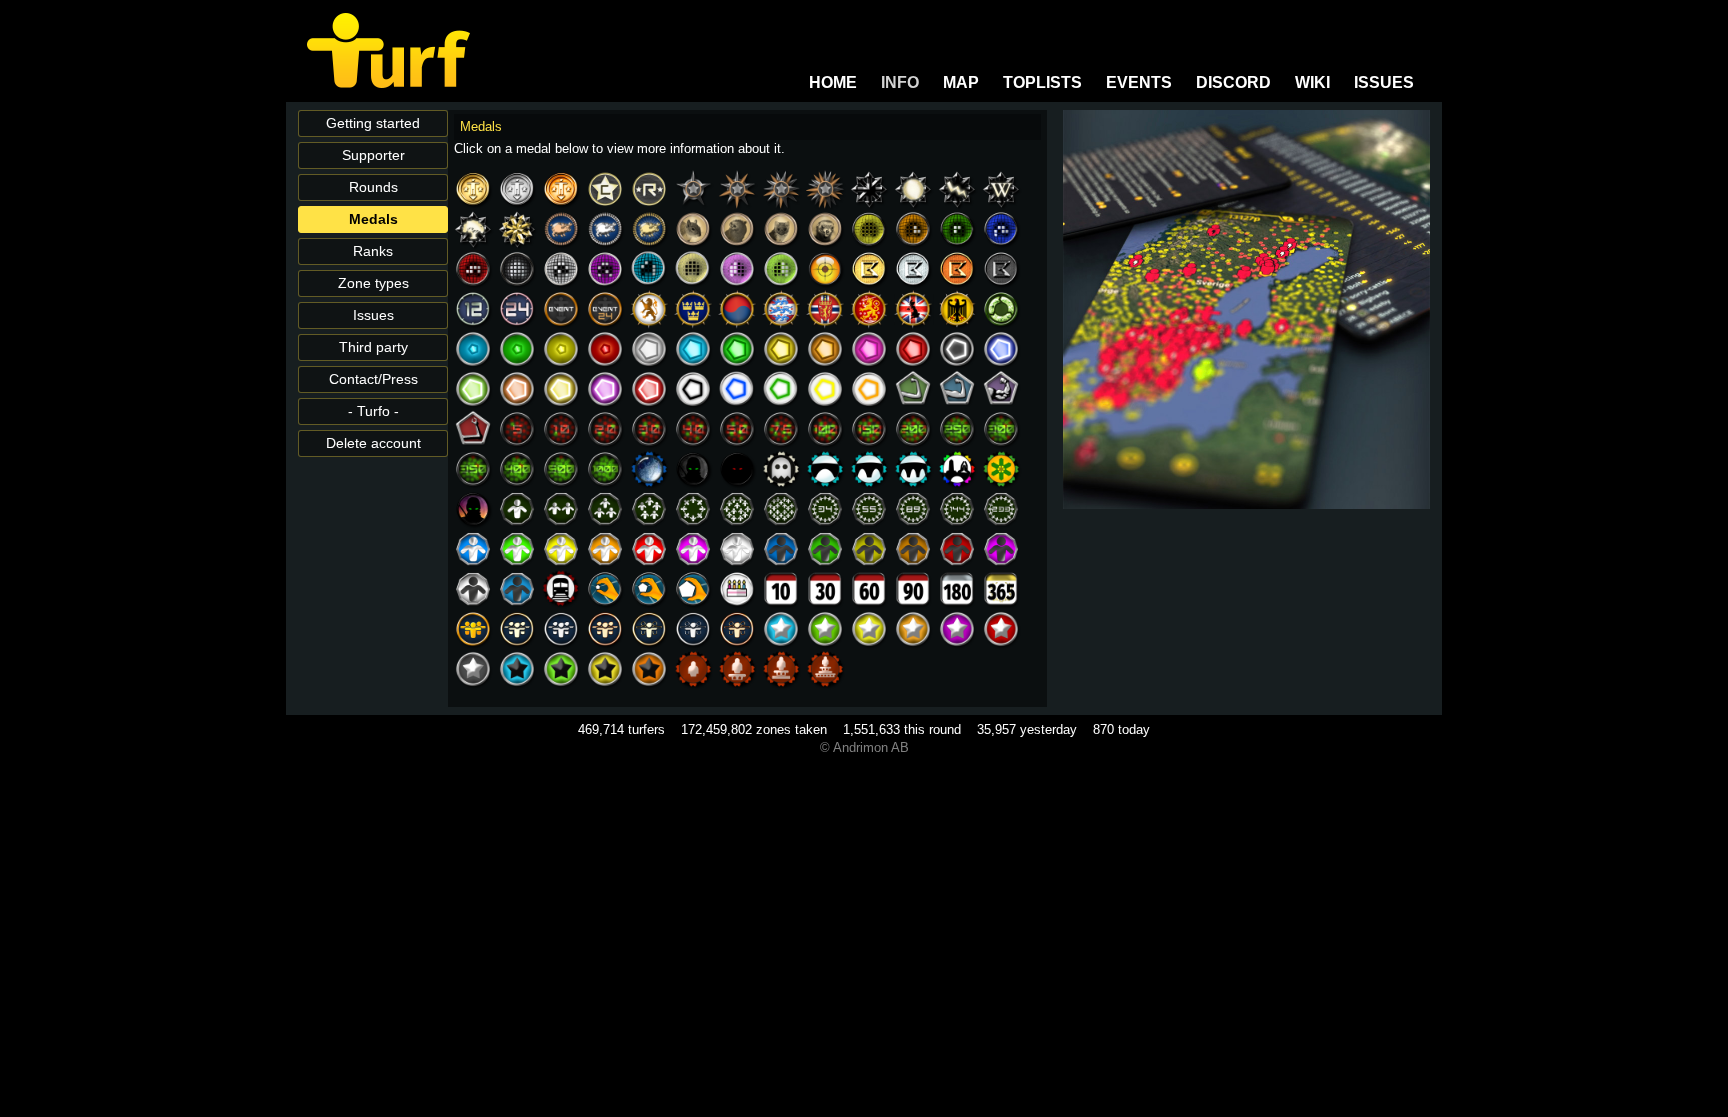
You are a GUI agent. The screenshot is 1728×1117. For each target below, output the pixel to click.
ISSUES (1384, 82)
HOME (833, 82)
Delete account (373, 443)
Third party (373, 347)
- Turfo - (373, 411)
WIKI (1312, 82)
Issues (373, 315)
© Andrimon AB (864, 747)
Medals (373, 219)
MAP (961, 82)
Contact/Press (373, 379)
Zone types (373, 283)
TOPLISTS (1042, 82)
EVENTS (1139, 82)
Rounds (373, 187)
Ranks (373, 251)
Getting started (373, 123)
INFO (900, 82)
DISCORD (1233, 82)
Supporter (373, 155)
